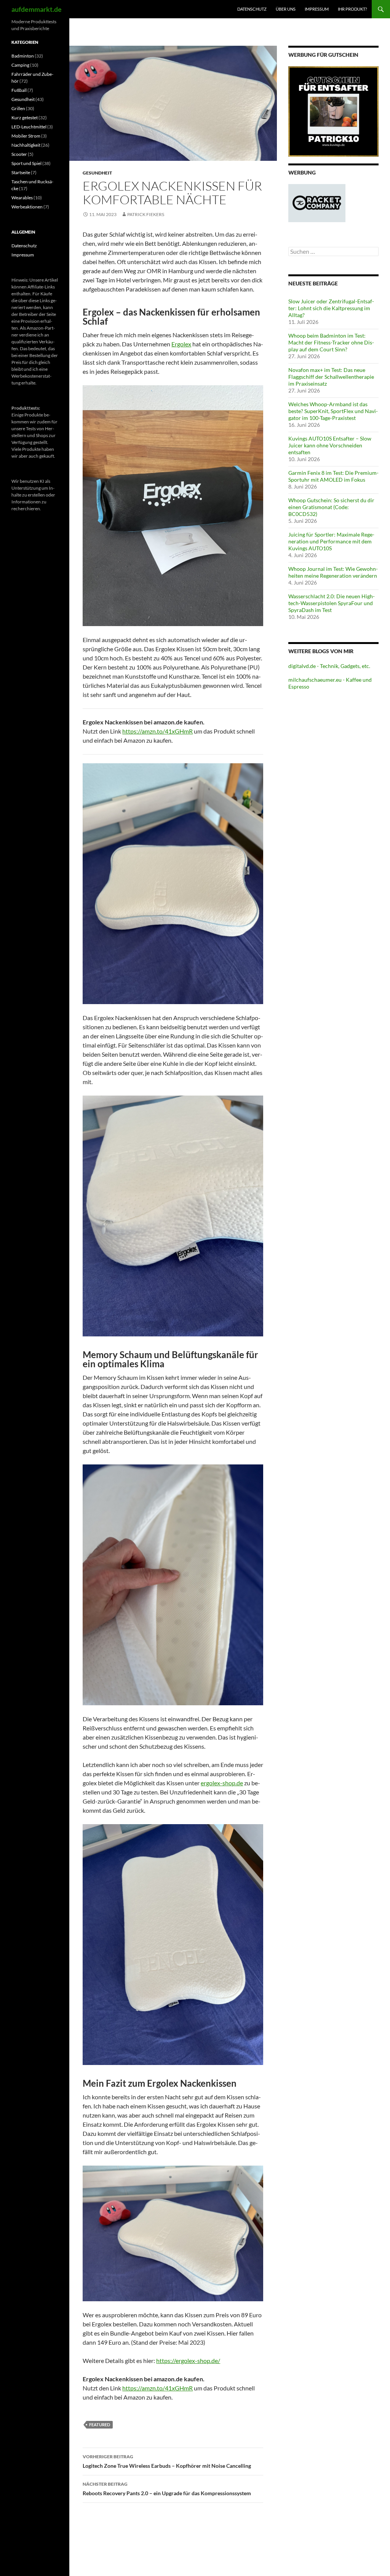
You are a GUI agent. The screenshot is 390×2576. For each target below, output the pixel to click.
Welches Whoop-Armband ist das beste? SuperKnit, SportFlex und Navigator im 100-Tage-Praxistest (333, 411)
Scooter (19, 154)
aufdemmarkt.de (37, 9)
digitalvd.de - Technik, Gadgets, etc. (329, 666)
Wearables (22, 198)
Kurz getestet (25, 118)
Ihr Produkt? (352, 9)
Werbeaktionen (27, 207)
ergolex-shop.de (222, 1783)
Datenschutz (252, 9)
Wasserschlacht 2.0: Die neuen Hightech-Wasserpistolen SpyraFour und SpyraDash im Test (332, 603)
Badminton (23, 56)
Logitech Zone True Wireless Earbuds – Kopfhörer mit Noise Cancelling (167, 2461)
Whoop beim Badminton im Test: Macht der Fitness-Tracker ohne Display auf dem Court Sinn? (331, 342)
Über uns (286, 9)
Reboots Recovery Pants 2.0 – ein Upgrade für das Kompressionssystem (167, 2489)
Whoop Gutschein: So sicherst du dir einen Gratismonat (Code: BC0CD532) (331, 507)
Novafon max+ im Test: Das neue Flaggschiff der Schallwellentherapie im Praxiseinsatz (331, 377)
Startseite (21, 172)
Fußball (19, 90)
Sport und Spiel (26, 163)
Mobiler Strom (26, 136)
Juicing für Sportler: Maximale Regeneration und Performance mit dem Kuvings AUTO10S (331, 541)
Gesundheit (97, 173)
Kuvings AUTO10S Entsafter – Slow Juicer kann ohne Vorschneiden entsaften (330, 445)
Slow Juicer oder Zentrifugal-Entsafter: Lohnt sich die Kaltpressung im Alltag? (331, 308)
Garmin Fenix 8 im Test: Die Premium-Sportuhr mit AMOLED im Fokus (333, 476)
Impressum (317, 9)
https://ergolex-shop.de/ (188, 2361)
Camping (20, 65)
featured (100, 2425)
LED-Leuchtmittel (29, 127)
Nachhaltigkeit (26, 145)
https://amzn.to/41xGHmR (157, 731)
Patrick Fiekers (146, 214)
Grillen (18, 108)
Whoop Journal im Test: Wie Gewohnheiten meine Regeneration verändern (333, 572)
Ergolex (181, 344)
